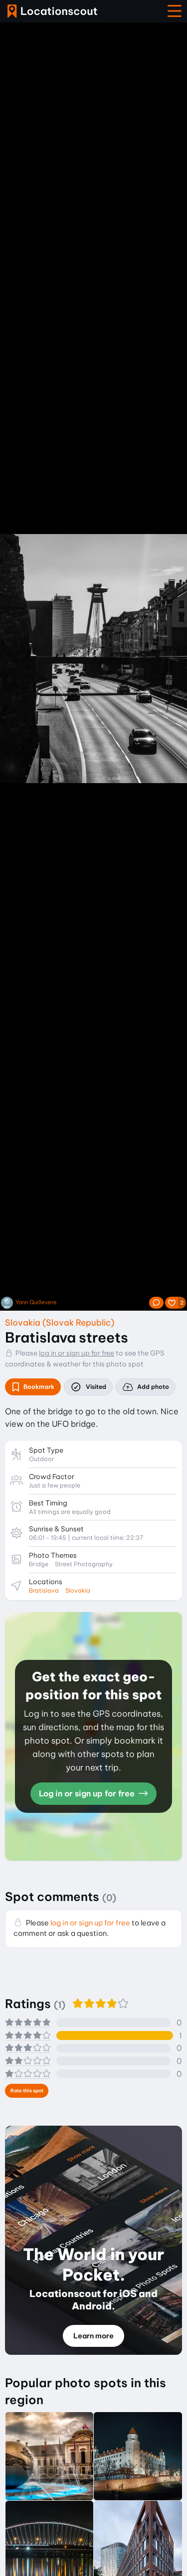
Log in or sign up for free (88, 1793)
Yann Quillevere (36, 1302)
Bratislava (44, 1590)
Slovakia (78, 1590)
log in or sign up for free (77, 1353)
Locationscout (52, 11)
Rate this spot (27, 2091)
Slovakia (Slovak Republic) (60, 1322)
